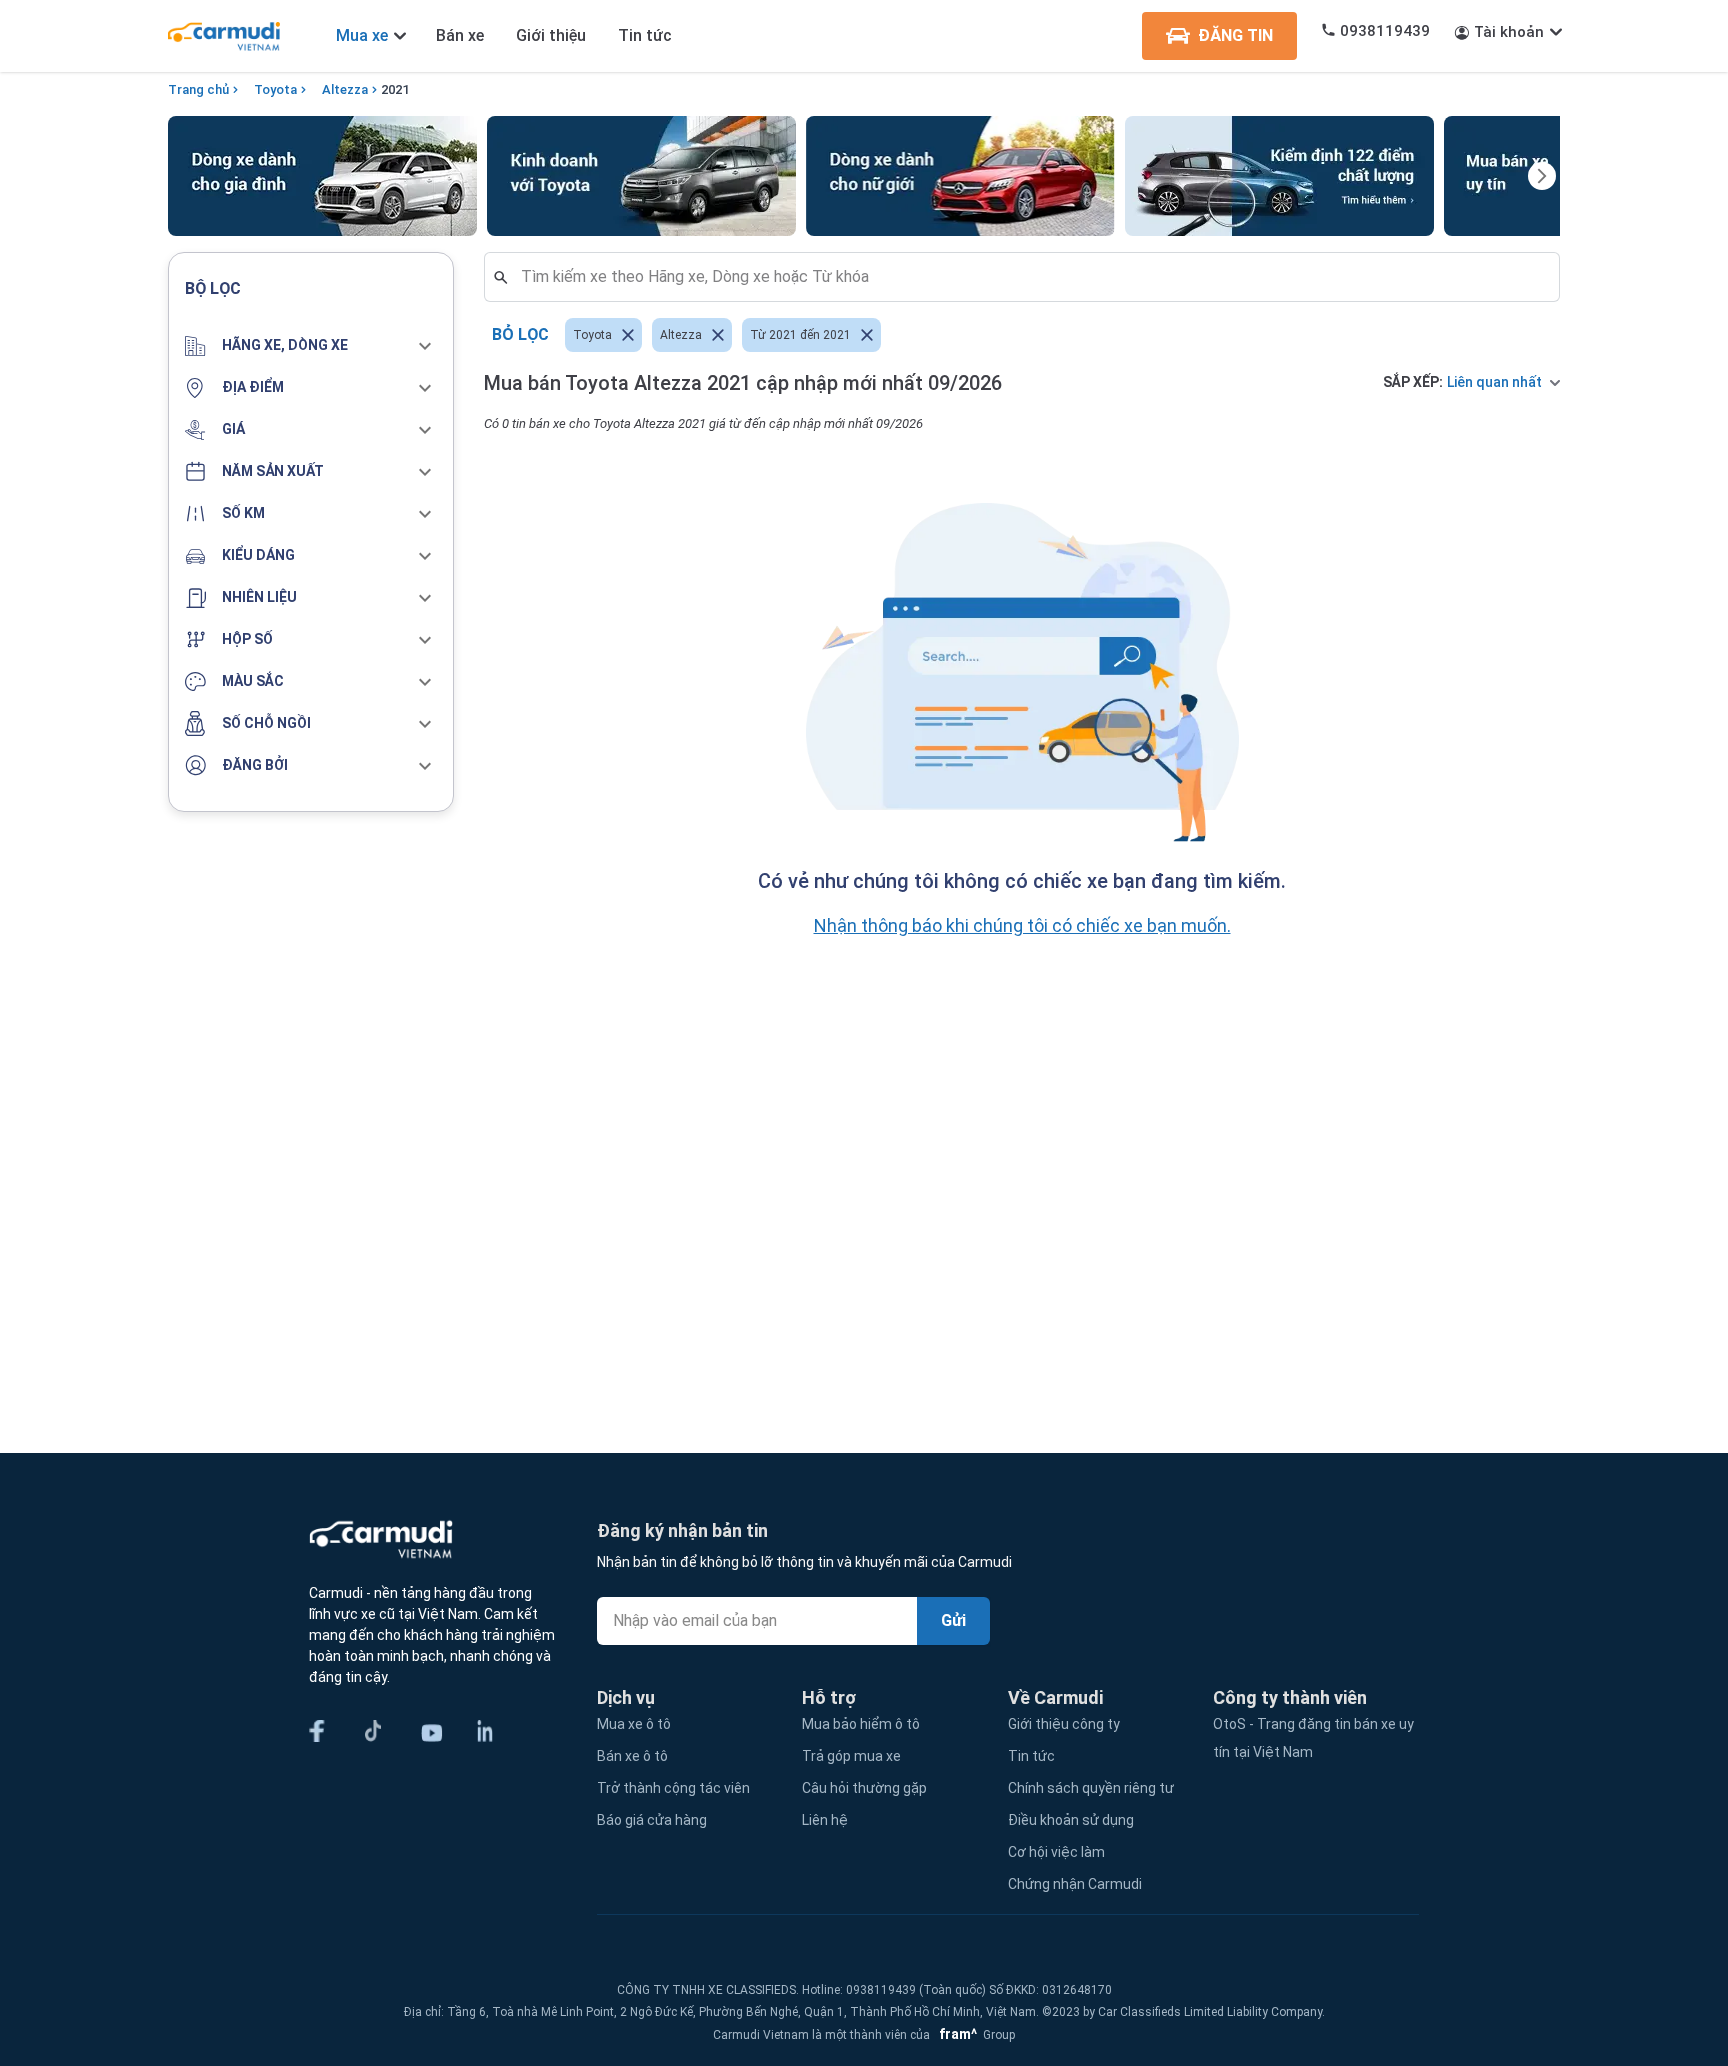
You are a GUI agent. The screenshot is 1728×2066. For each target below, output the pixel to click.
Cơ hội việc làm (1056, 1852)
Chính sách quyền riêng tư (1091, 1788)
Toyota (275, 89)
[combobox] (1030, 277)
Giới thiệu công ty (1064, 1724)
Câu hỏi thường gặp (864, 1788)
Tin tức (645, 35)
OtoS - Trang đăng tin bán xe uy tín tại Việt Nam (1313, 1738)
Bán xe (460, 35)
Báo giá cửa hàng (652, 1820)
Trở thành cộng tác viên (673, 1788)
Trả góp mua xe (851, 1756)
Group (974, 2035)
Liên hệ (825, 1820)
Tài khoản (1509, 32)
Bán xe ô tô (632, 1756)
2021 (395, 89)
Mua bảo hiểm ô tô (861, 1724)
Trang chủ (198, 89)
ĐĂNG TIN (1235, 35)
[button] (311, 346)
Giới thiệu (551, 35)
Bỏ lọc (520, 334)
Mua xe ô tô (634, 1724)
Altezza (345, 89)
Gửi (953, 1620)
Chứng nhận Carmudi (1075, 1884)
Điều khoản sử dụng (1071, 1820)
